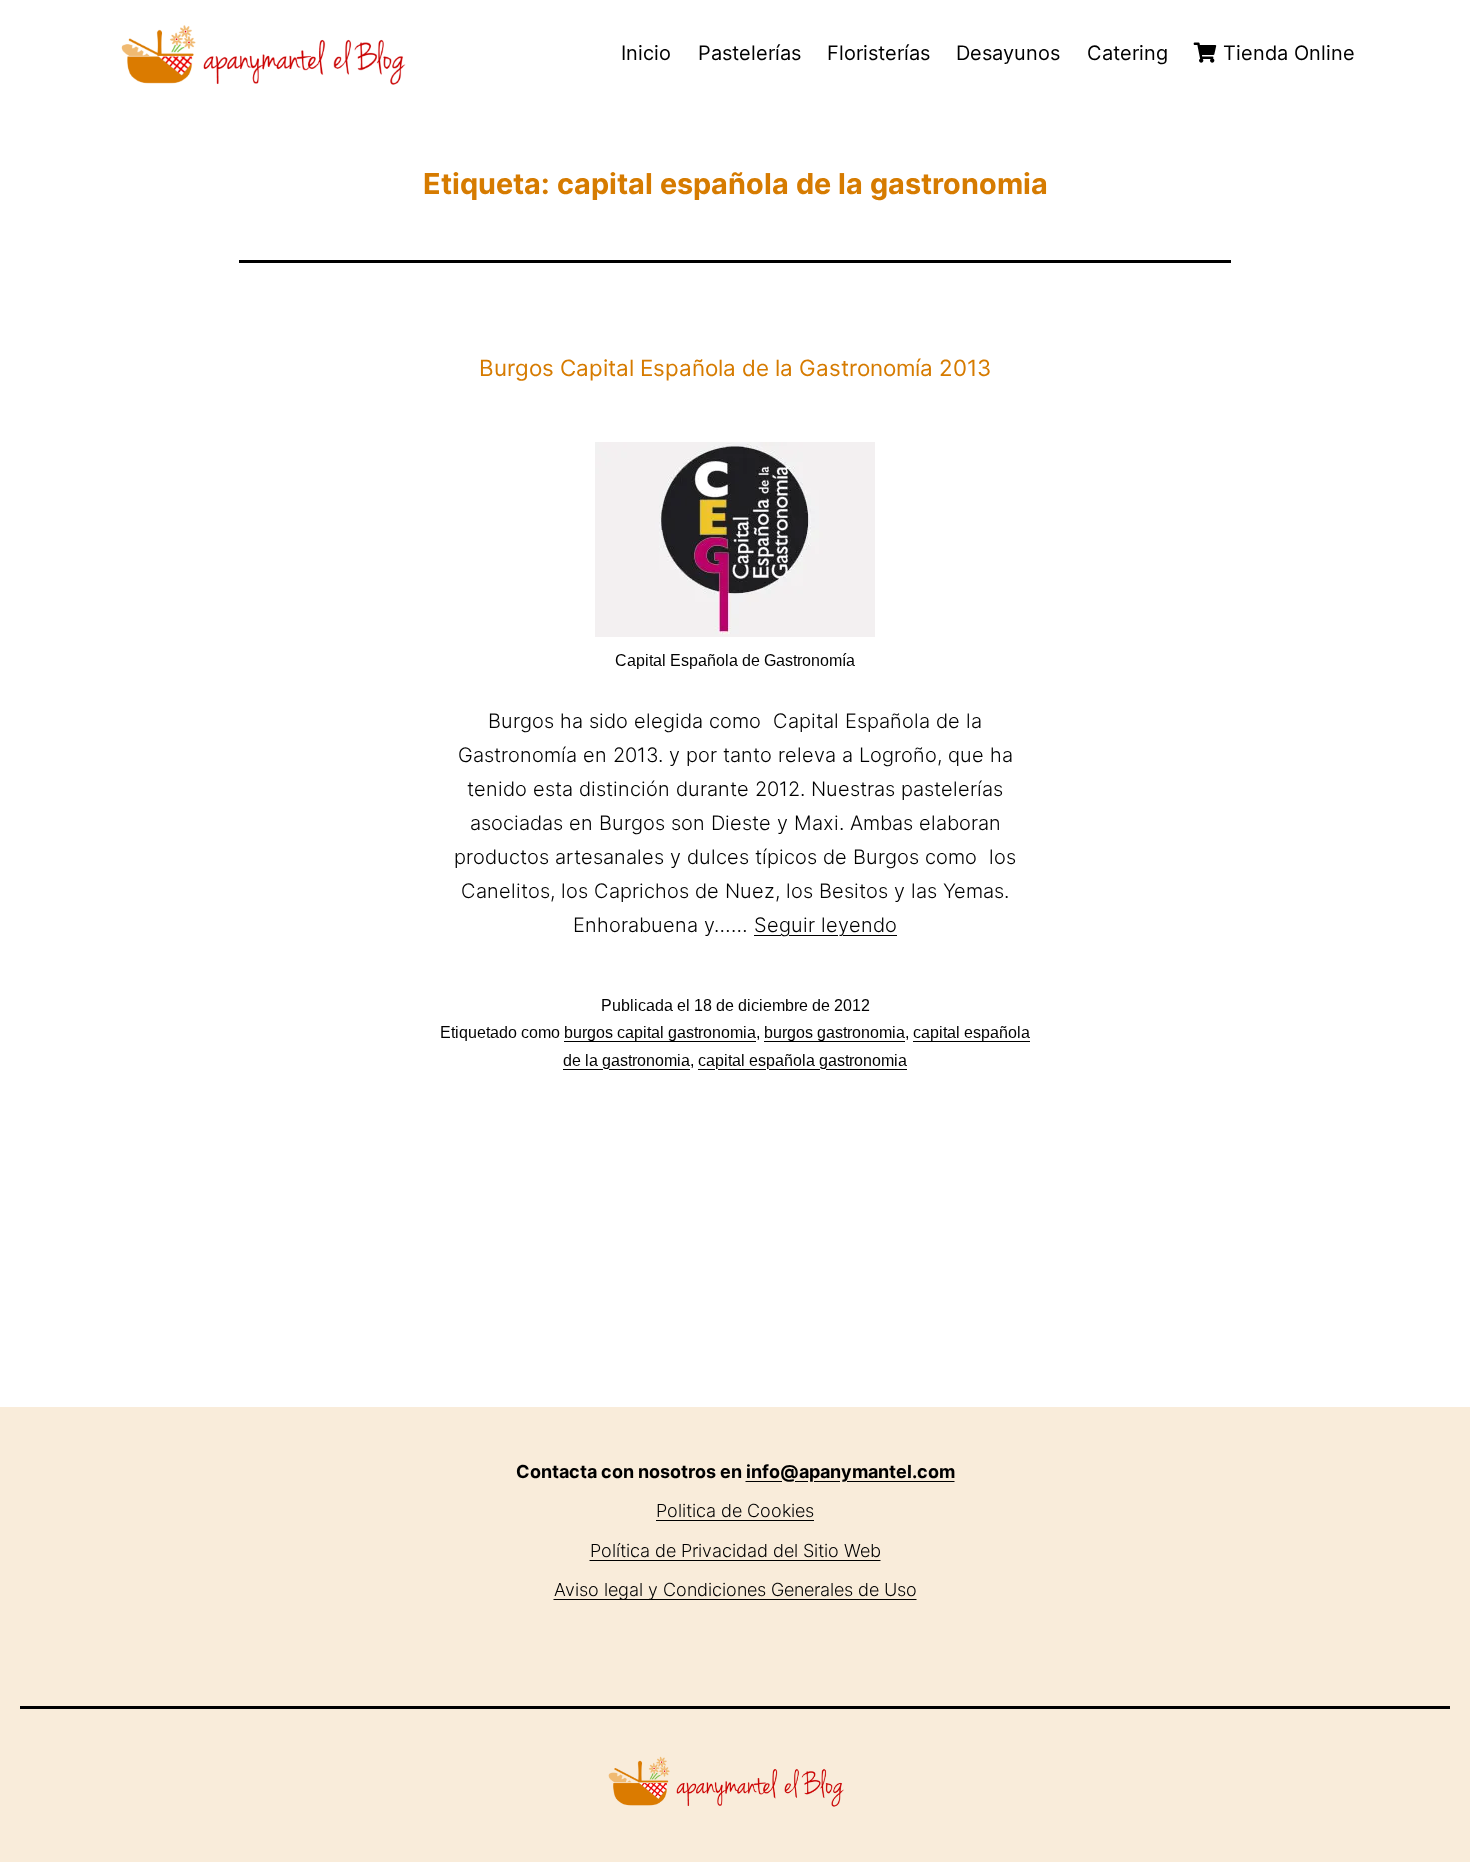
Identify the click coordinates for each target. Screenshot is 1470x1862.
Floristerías (878, 53)
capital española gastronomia (802, 1060)
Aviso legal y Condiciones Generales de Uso (735, 1589)
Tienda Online (1286, 53)
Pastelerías (749, 53)
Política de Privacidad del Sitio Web (735, 1550)
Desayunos (1008, 53)
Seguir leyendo (825, 925)
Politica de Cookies (735, 1510)
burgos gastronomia (834, 1032)
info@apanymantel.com (850, 1471)
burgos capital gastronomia (660, 1032)
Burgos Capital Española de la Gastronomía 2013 (735, 367)
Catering (1127, 53)
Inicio (646, 53)
